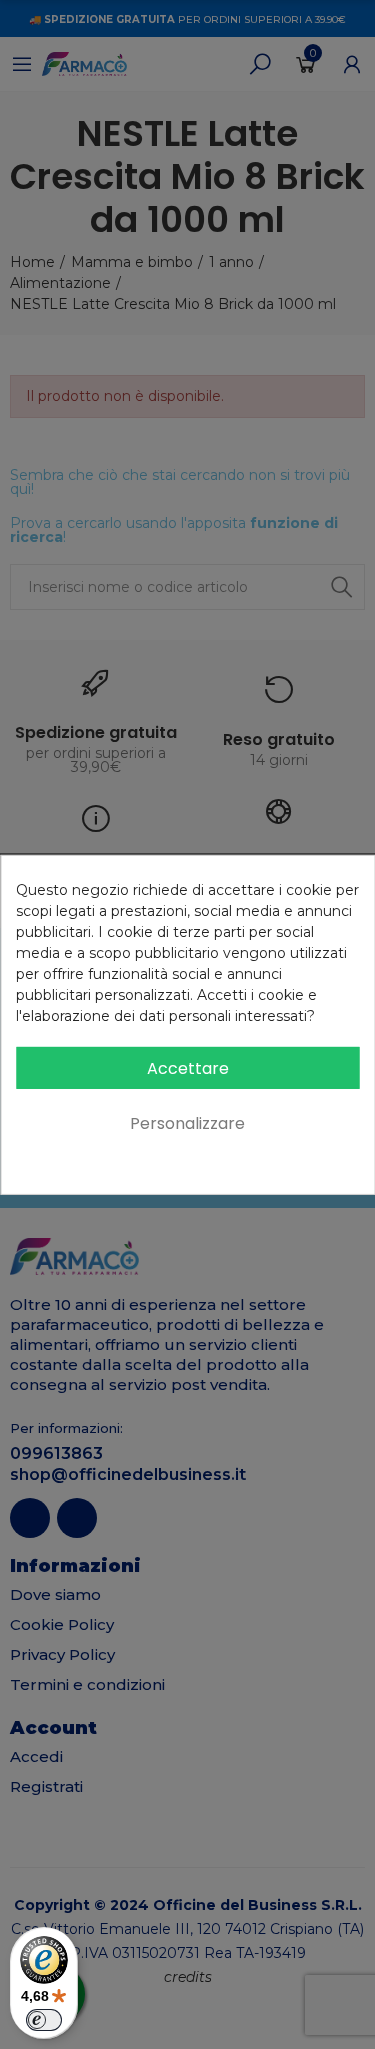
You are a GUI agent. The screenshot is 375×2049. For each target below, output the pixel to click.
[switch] (44, 2020)
